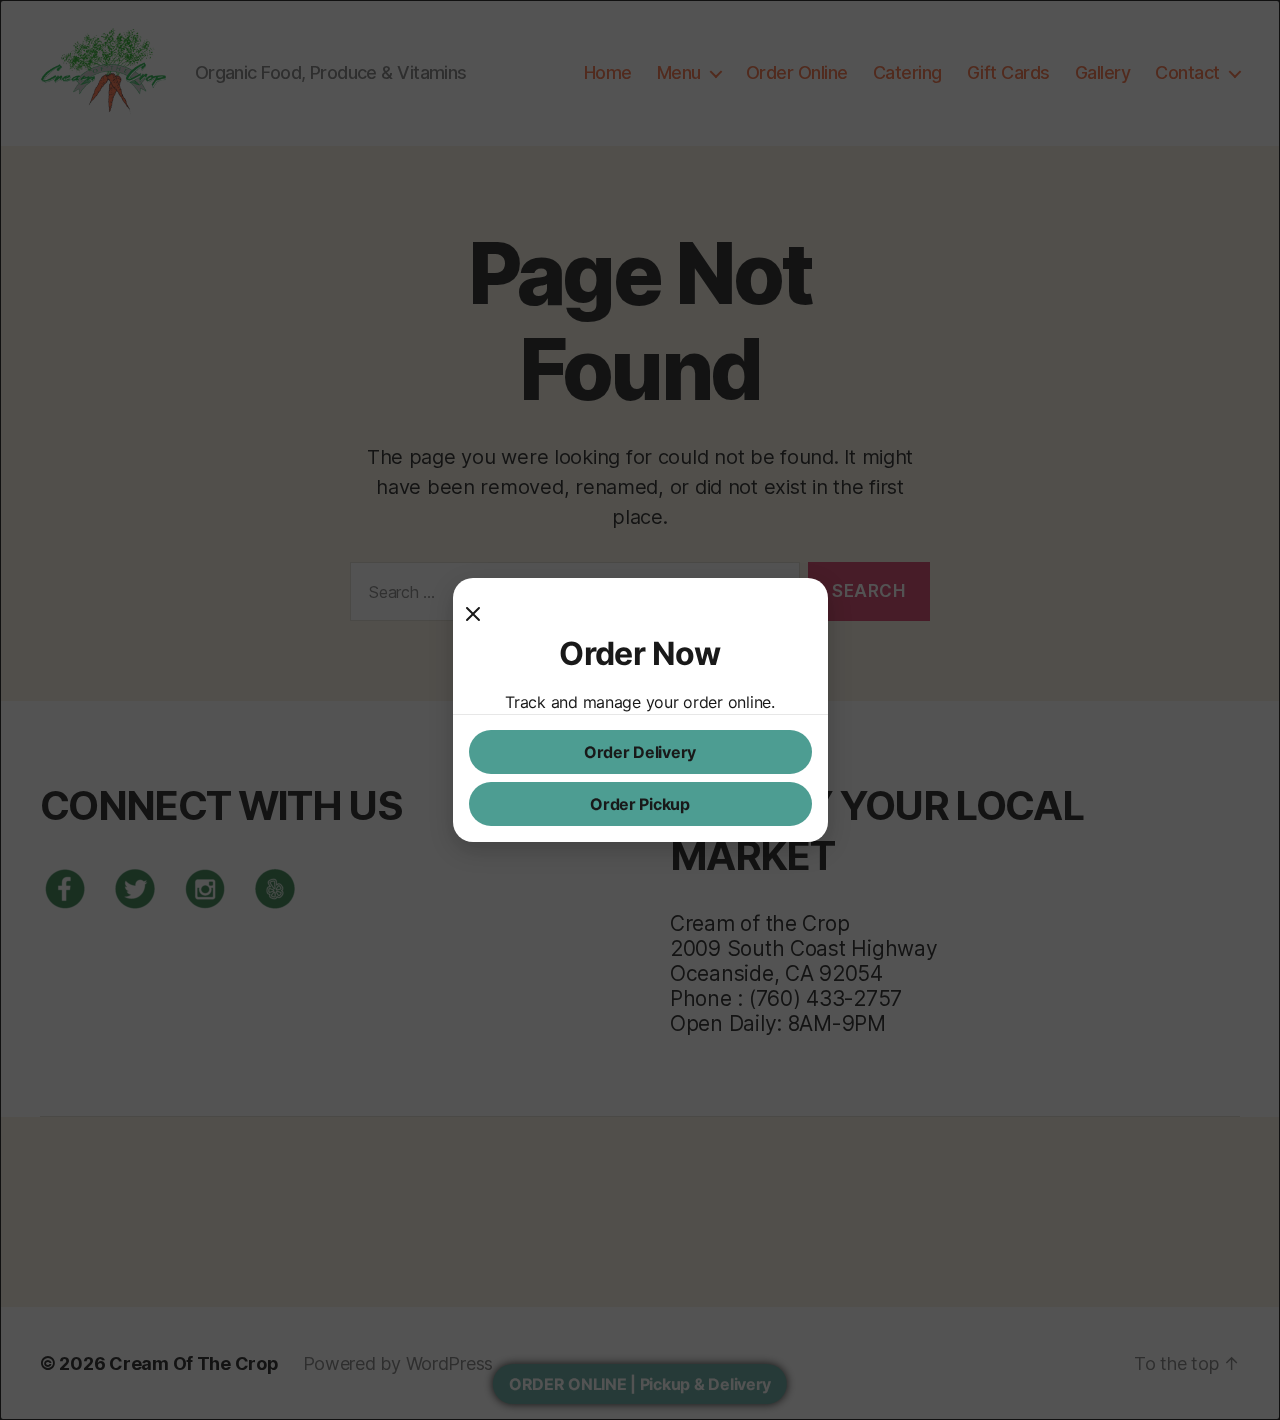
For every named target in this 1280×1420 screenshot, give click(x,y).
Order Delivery (640, 752)
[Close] (481, 614)
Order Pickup (640, 804)
